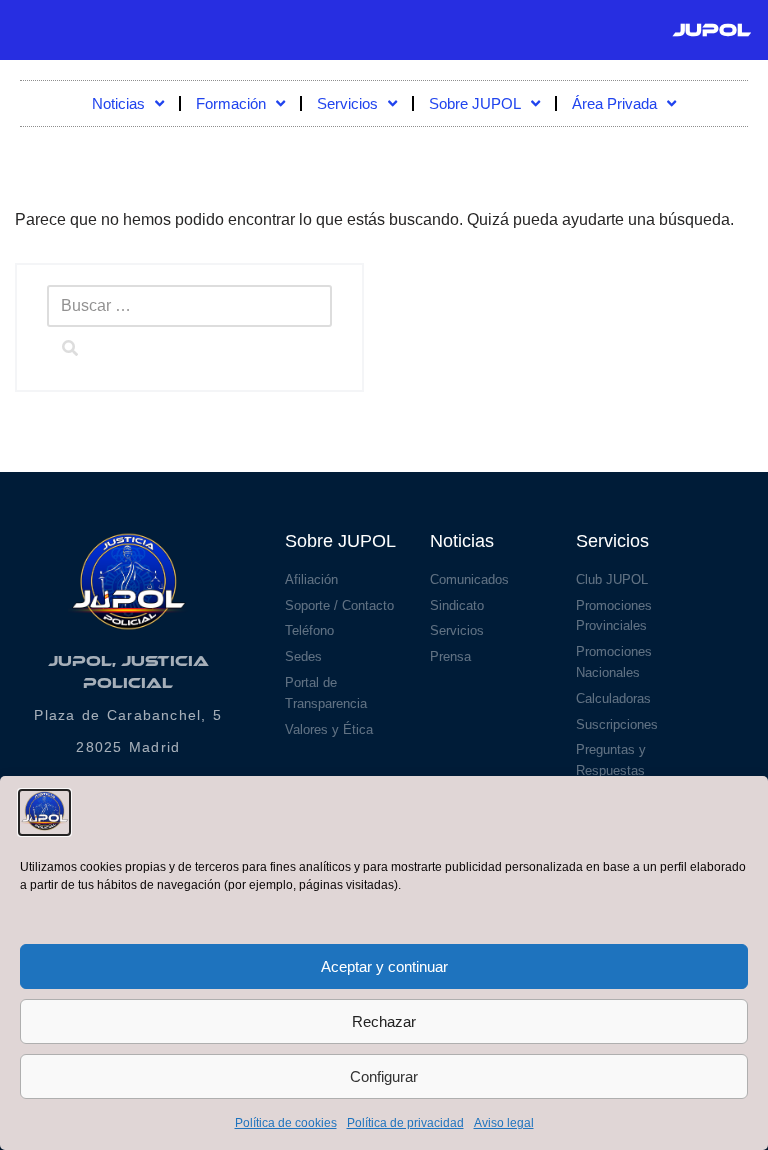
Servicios (347, 103)
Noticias (118, 103)
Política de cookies (286, 1123)
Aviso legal (504, 1123)
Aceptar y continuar (384, 966)
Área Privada (614, 103)
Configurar (384, 1076)
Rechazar (384, 1021)
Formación (231, 103)
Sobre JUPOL (475, 103)
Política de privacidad (405, 1123)
